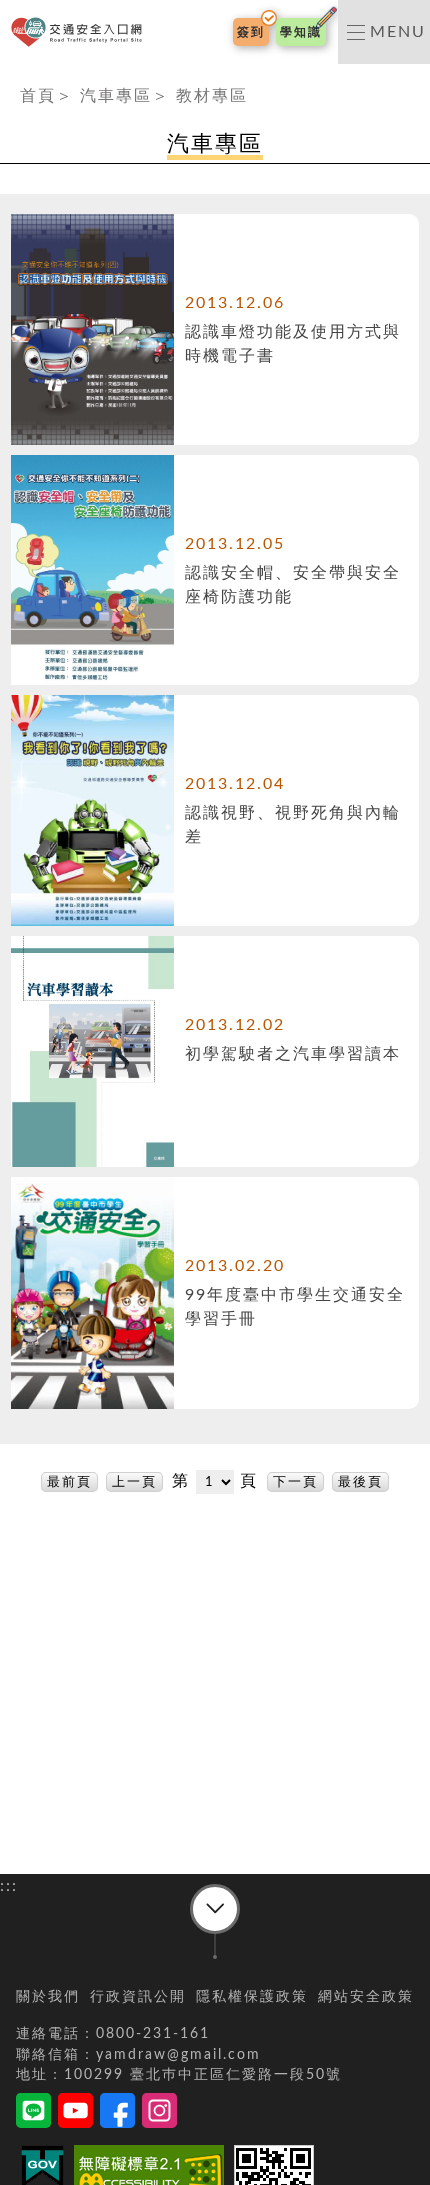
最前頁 (69, 1482)
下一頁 (295, 1482)
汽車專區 (116, 96)
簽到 (251, 32)
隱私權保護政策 (252, 1997)
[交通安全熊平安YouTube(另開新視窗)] (75, 2114)
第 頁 (218, 1481)
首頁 (38, 96)
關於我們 (48, 1997)
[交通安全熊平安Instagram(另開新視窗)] (159, 2114)
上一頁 (134, 1482)
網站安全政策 (366, 1997)
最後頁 (360, 1482)
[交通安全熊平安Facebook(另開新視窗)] (117, 2114)
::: (9, 76)
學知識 (301, 32)
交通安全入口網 (80, 32)
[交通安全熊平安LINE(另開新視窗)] (33, 2114)
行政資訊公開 (138, 1997)
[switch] (384, 32)
